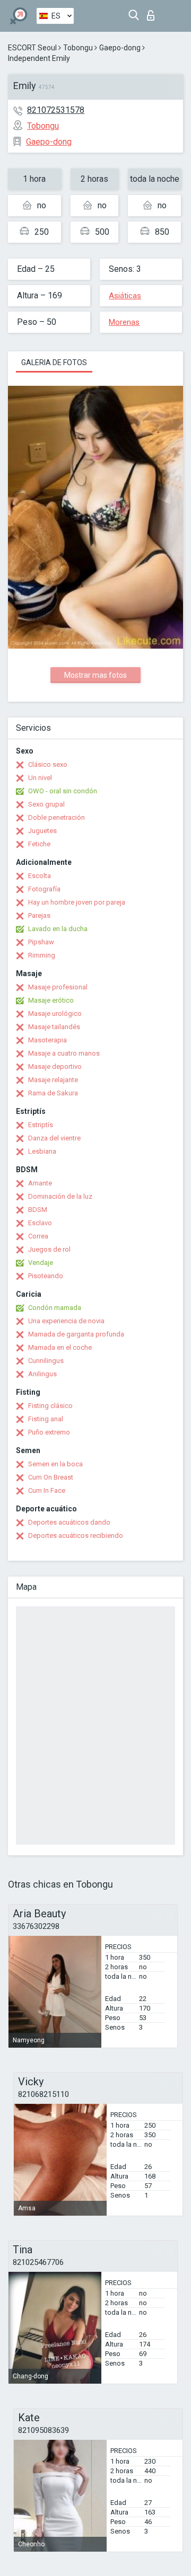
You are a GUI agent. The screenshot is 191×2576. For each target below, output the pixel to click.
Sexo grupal (46, 804)
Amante (40, 1183)
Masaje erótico (51, 1000)
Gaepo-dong (120, 48)
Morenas (124, 322)
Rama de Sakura (53, 1093)
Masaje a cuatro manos (64, 1053)
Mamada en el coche (60, 1347)
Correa (38, 1236)
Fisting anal (46, 1419)
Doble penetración (57, 817)
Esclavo (40, 1223)
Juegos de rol (49, 1249)
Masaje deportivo (55, 1066)
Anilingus (42, 1374)
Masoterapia (47, 1040)
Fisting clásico (50, 1406)
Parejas (39, 915)
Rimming (42, 955)
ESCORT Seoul (32, 48)
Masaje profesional (58, 987)
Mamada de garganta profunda (76, 1334)
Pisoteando (46, 1276)
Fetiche (39, 844)
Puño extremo (49, 1432)
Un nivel (40, 778)
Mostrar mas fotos (95, 675)
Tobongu (78, 48)
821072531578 (56, 110)
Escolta (40, 876)
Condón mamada (55, 1308)
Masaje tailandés (54, 1027)
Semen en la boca (55, 1464)
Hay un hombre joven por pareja (77, 902)
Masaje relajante (53, 1080)
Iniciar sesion (153, 12)
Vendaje (41, 1263)
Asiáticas (125, 296)
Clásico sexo (48, 764)
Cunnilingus (46, 1361)
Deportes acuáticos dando (69, 1522)
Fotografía (44, 889)
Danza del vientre (54, 1138)
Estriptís (41, 1125)
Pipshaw (41, 942)
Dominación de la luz (60, 1196)
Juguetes (42, 831)
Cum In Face (47, 1490)
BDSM (38, 1210)
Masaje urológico (55, 1013)
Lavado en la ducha (58, 929)
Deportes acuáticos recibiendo (76, 1535)
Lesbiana (42, 1151)
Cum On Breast (51, 1477)
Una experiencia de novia (66, 1321)
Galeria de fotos (54, 362)
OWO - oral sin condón (63, 791)
